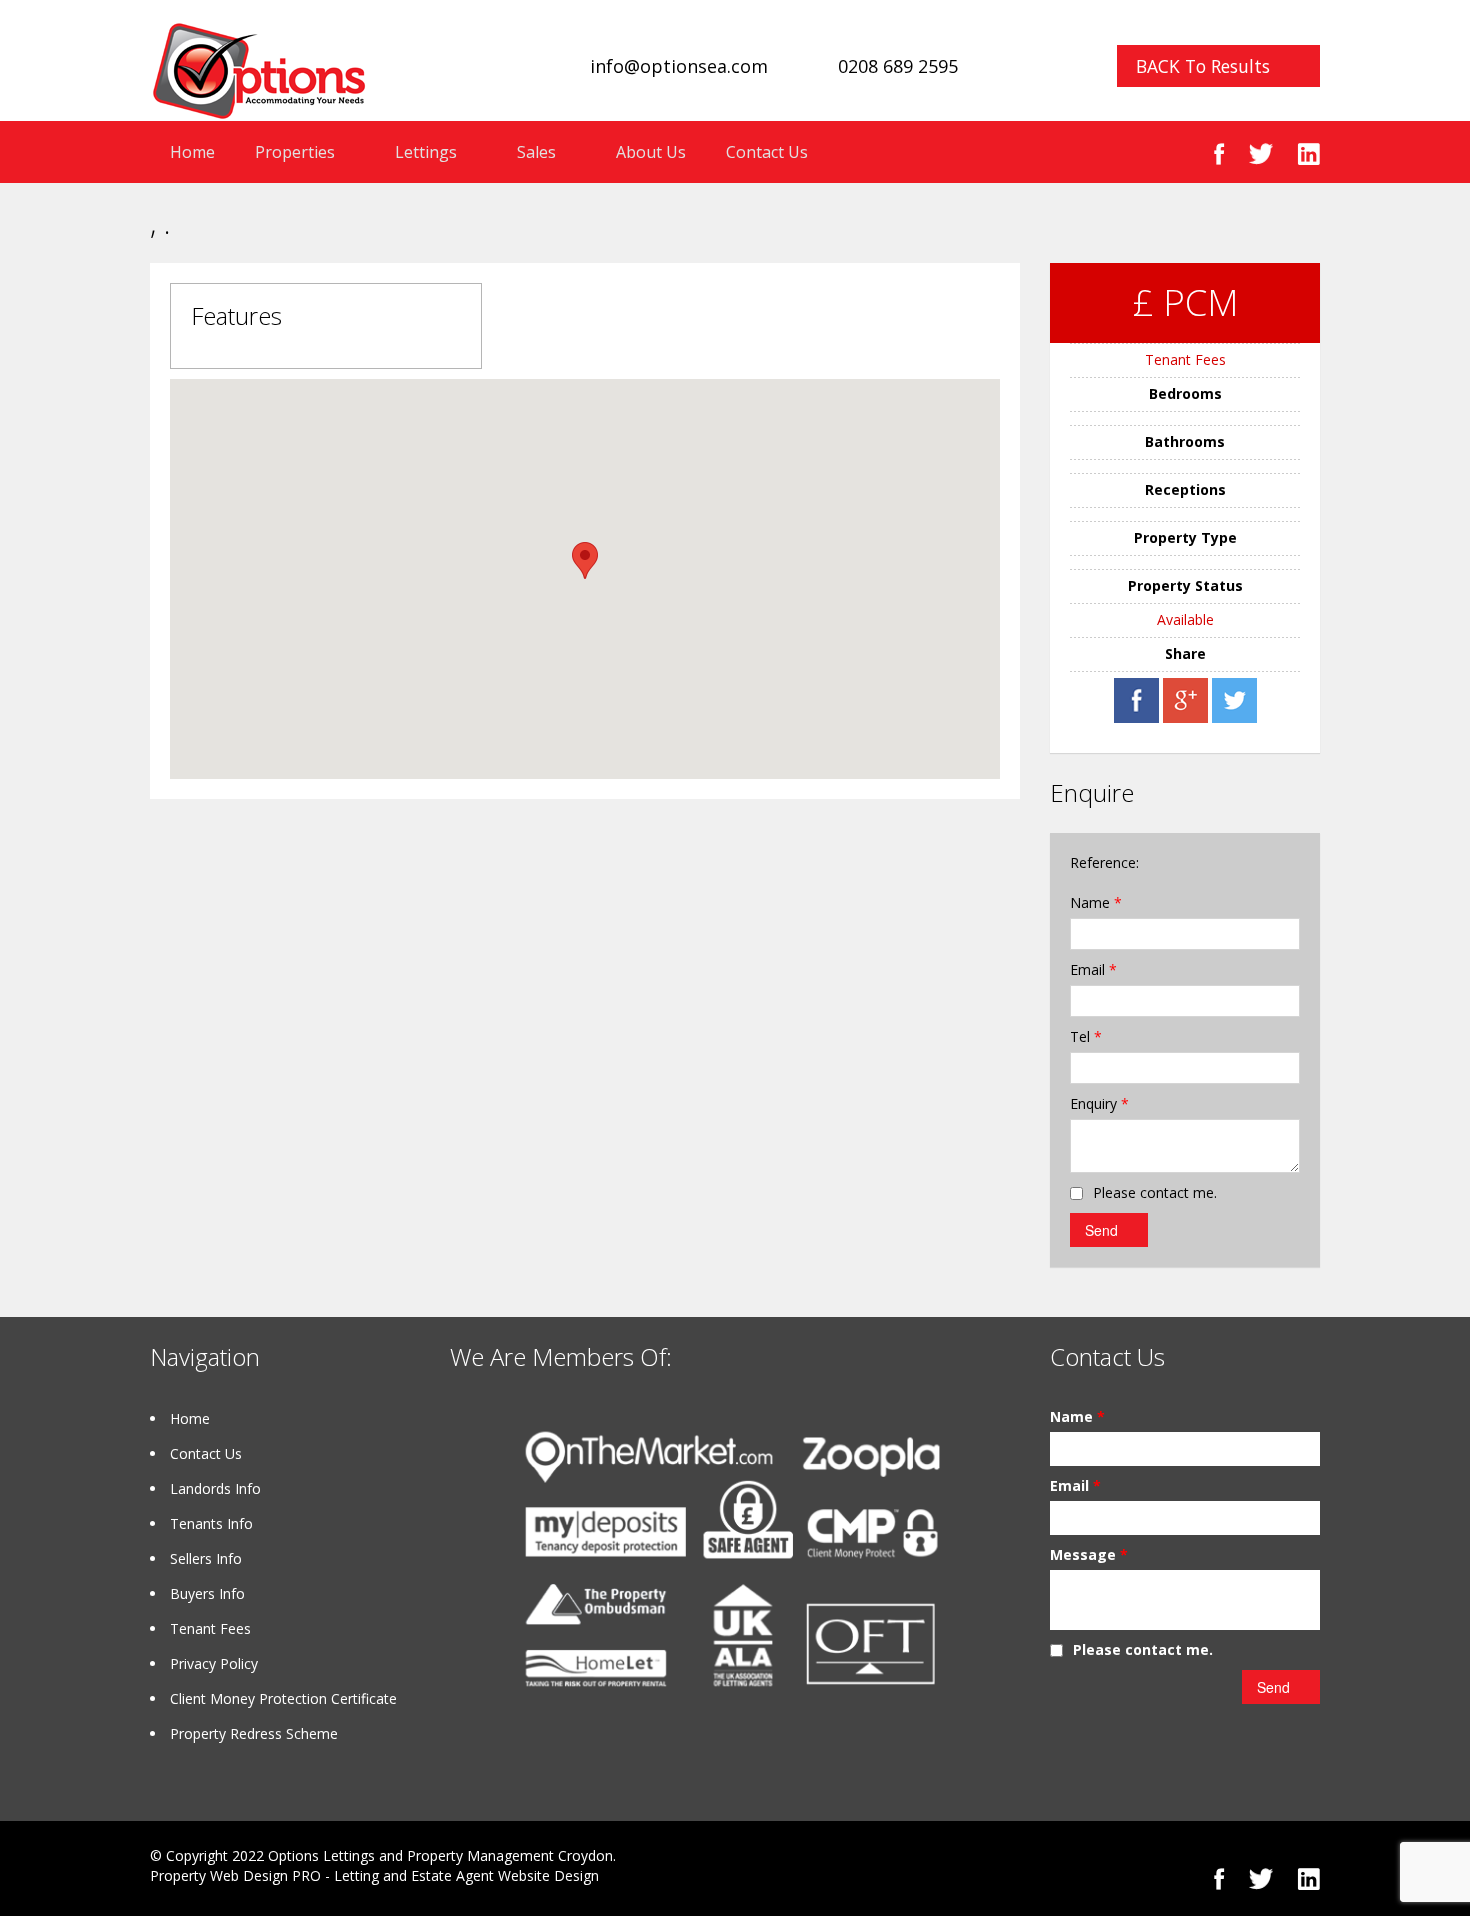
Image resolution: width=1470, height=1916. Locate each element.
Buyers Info (207, 1593)
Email (1093, 969)
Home (192, 152)
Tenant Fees (1185, 359)
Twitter (1261, 153)
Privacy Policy (214, 1663)
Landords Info (215, 1488)
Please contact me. (1155, 1192)
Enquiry (1099, 1103)
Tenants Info (211, 1523)
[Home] (259, 69)
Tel (1086, 1036)
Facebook (1219, 153)
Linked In (1308, 153)
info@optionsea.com (679, 66)
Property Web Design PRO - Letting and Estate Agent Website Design (374, 1875)
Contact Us (767, 152)
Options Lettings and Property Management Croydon (440, 1855)
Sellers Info (206, 1558)
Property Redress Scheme (254, 1733)
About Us (651, 152)
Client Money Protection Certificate (283, 1698)
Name (1096, 902)
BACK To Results (1203, 66)
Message (1089, 1554)
